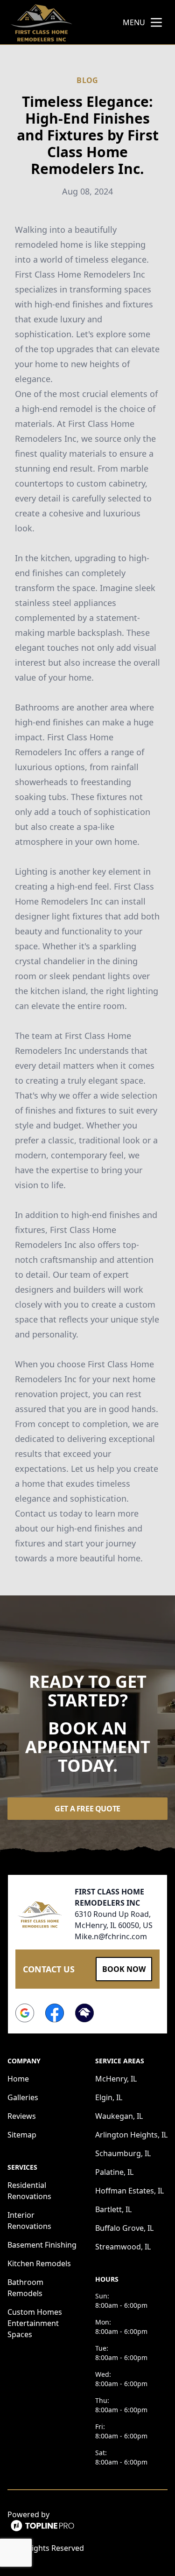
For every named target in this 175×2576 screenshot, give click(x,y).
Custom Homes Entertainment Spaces (35, 2323)
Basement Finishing (42, 2245)
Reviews (22, 2116)
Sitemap (22, 2135)
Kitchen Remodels (39, 2263)
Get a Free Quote (87, 1809)
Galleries (23, 2097)
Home (18, 2079)
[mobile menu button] (156, 22)
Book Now (124, 1969)
